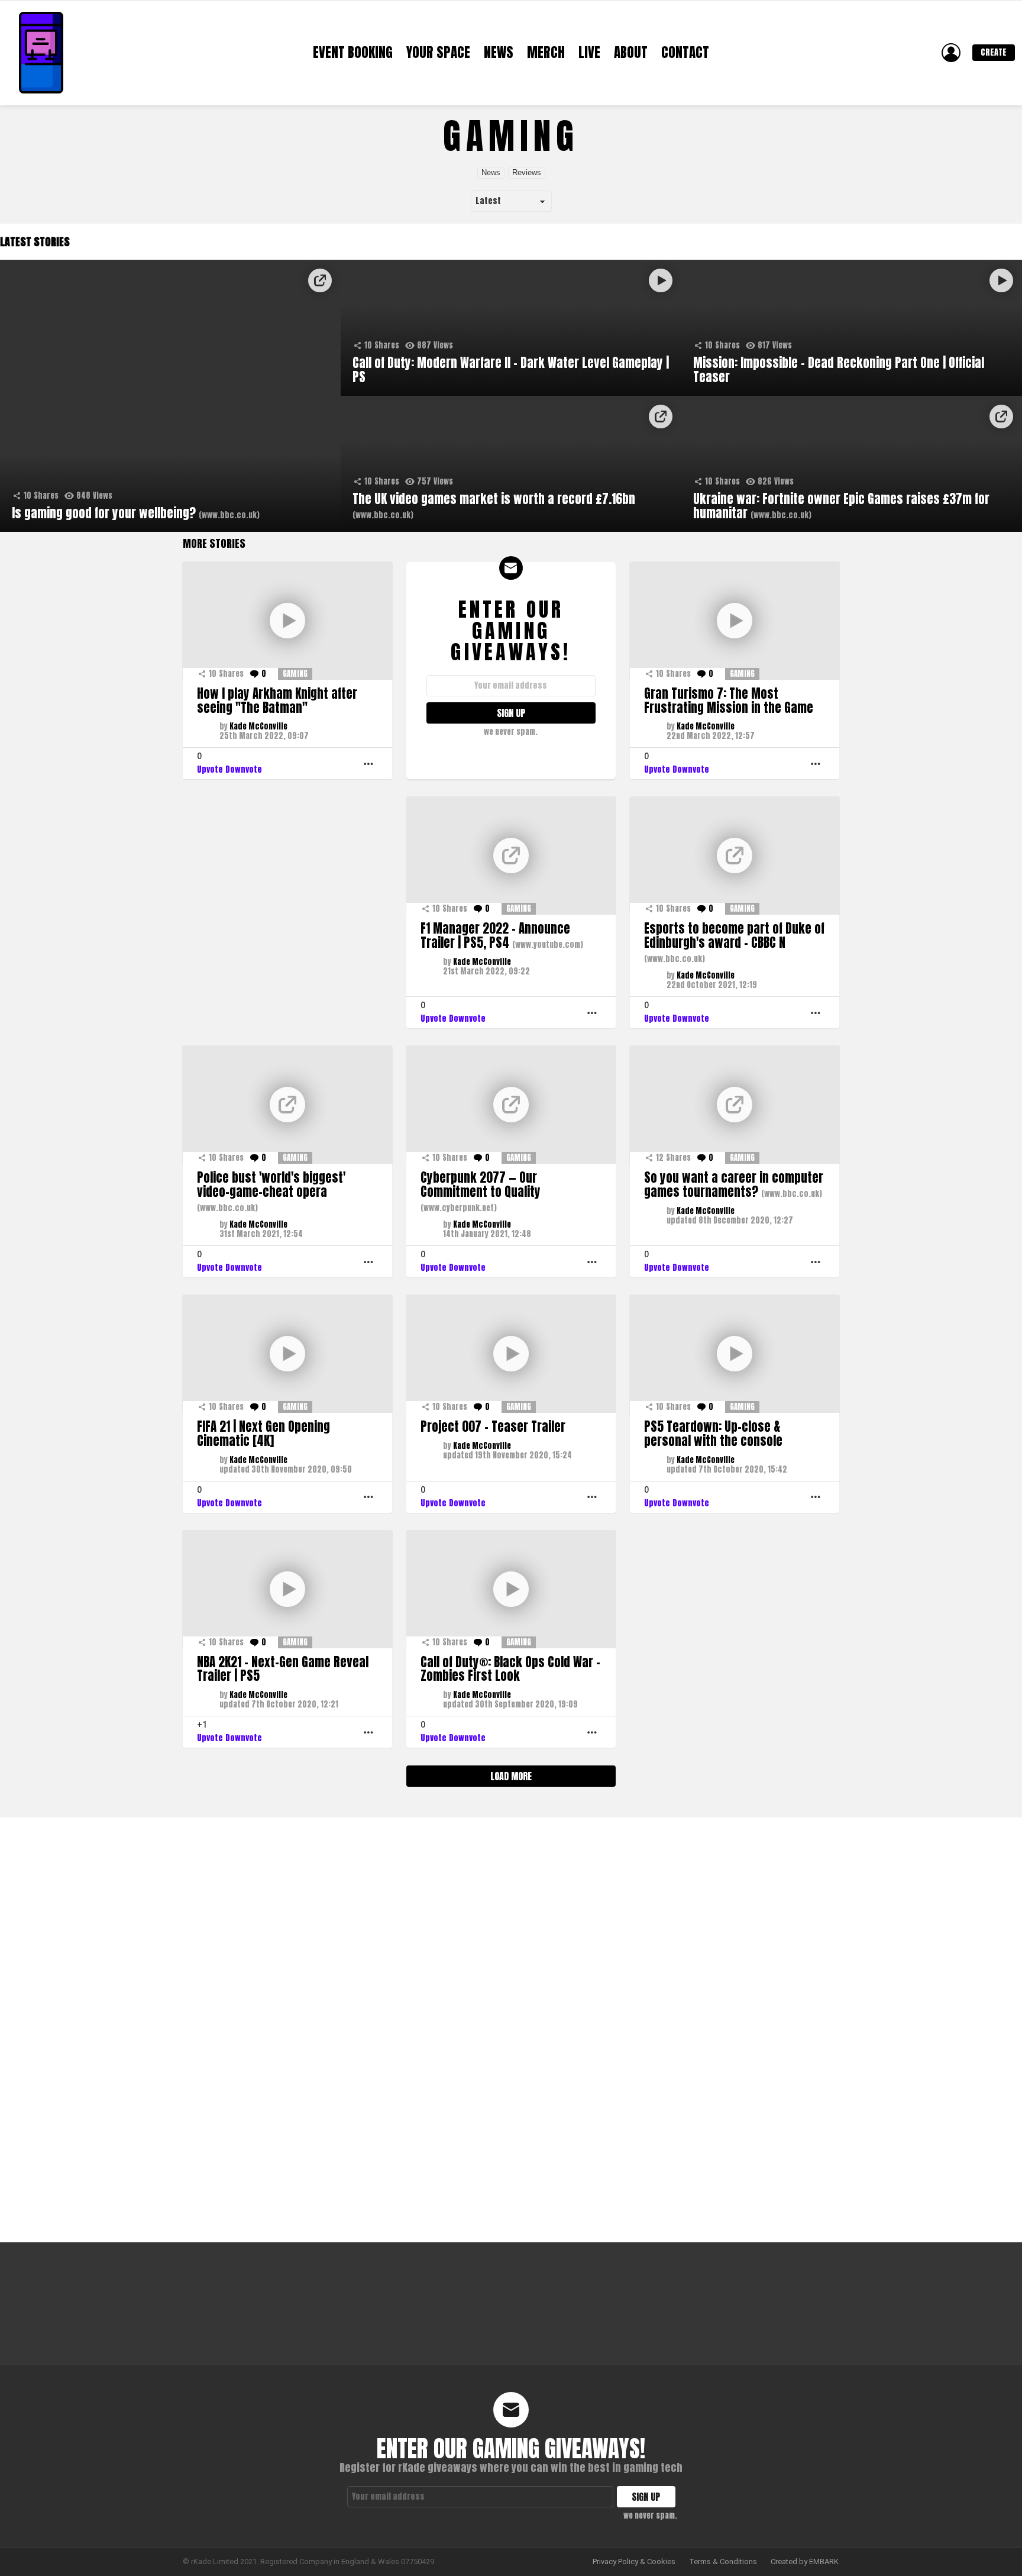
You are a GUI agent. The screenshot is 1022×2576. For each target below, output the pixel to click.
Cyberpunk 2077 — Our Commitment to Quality (481, 1190)
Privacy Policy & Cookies (634, 2562)
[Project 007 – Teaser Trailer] (511, 1354)
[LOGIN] (951, 53)
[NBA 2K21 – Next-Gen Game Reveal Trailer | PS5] (287, 1589)
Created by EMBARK (805, 2562)
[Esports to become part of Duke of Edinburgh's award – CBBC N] (735, 856)
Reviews (527, 172)
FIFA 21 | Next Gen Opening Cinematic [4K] (263, 1434)
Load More (511, 1776)
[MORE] (368, 764)
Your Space (438, 53)
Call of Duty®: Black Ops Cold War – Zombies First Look (510, 1669)
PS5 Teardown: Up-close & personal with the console (713, 1434)
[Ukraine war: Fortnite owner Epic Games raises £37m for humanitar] (852, 464)
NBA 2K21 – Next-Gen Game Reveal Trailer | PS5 (283, 1669)
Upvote (210, 769)
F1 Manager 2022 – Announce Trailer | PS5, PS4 (502, 935)
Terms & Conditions (723, 2562)
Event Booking (353, 53)
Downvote (244, 769)
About (631, 53)
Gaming (295, 674)
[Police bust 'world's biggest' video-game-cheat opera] (287, 1105)
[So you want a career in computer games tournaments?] (735, 1105)
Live (589, 53)
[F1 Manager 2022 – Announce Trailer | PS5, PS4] (511, 856)
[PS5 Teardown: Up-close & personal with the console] (735, 1354)
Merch (546, 53)
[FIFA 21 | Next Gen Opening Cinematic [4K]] (287, 1354)
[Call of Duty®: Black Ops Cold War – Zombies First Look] (511, 1589)
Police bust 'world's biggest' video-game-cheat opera (271, 1190)
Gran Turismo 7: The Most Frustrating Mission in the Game (729, 701)
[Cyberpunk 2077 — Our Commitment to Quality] (511, 1105)
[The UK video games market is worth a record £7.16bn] (511, 464)
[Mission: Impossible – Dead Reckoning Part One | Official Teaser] (852, 328)
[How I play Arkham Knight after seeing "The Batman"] (287, 621)
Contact (685, 53)
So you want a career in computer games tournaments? (734, 1184)
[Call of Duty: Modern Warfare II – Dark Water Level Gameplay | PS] (511, 328)
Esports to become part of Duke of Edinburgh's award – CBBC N (734, 941)
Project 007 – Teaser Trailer (493, 1426)
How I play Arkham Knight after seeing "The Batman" (277, 701)
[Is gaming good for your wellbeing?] (170, 396)
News (499, 53)
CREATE (994, 52)
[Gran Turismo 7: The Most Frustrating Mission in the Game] (735, 621)
